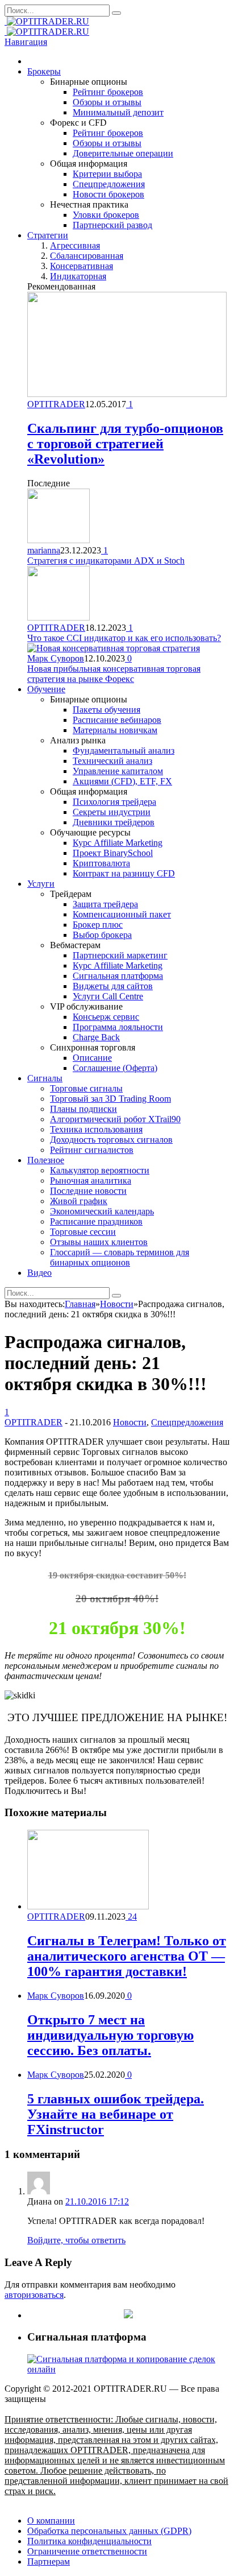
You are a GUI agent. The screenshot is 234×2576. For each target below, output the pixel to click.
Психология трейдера (114, 802)
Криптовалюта (101, 863)
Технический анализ (112, 761)
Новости (130, 1422)
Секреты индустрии (112, 812)
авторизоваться (34, 2295)
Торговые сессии (83, 1232)
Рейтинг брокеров (108, 92)
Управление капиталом (118, 771)
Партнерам (49, 2561)
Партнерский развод (112, 225)
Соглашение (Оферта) (115, 1068)
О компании (51, 2521)
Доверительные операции (123, 153)
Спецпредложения (109, 184)
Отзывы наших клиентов (99, 1242)
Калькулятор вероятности (100, 1170)
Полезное (46, 1160)
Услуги (41, 884)
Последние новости (88, 1191)
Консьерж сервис (106, 1017)
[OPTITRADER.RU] (47, 21)
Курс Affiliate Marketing (118, 843)
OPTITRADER (56, 404)
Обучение (46, 689)
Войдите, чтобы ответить (76, 2240)
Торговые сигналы (86, 1088)
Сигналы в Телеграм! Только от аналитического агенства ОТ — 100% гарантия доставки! (127, 1956)
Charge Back (96, 1037)
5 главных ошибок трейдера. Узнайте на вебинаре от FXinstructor (116, 2114)
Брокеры (44, 71)
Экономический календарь (102, 1211)
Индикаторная (78, 276)
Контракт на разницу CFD (124, 873)
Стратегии (48, 235)
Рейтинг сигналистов (92, 1150)
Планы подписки (83, 1109)
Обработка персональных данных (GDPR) (109, 2531)
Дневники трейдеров (114, 822)
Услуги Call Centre (108, 996)
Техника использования (96, 1129)
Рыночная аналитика (91, 1181)
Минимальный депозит (118, 112)
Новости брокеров (108, 194)
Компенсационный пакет (122, 914)
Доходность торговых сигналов (111, 1140)
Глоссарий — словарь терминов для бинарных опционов (120, 1257)
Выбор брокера (102, 935)
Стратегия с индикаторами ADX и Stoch (106, 561)
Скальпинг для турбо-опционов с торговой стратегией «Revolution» (125, 444)
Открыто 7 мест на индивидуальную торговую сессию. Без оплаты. (110, 2035)
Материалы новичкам (115, 730)
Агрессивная (75, 245)
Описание (92, 1058)
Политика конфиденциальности (89, 2541)
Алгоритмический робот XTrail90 (115, 1119)
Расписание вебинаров (117, 720)
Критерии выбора (107, 174)
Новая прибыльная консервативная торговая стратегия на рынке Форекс (114, 674)
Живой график (79, 1201)
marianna (44, 550)
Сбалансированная (87, 256)
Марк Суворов (56, 658)
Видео (39, 1273)
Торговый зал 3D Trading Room (110, 1099)
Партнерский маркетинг (120, 955)
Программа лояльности (118, 1027)
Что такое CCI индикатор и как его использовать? (124, 638)
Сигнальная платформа (118, 976)
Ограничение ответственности (87, 2551)
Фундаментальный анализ (124, 751)
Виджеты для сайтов (113, 986)
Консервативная (82, 266)
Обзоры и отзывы (107, 102)
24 (131, 1917)
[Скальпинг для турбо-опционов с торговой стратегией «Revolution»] (127, 394)
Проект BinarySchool (113, 853)
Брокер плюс (98, 925)
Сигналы (45, 1078)
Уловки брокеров (106, 215)
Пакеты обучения (106, 710)
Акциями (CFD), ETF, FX (122, 781)
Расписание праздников (96, 1221)
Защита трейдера (105, 904)
